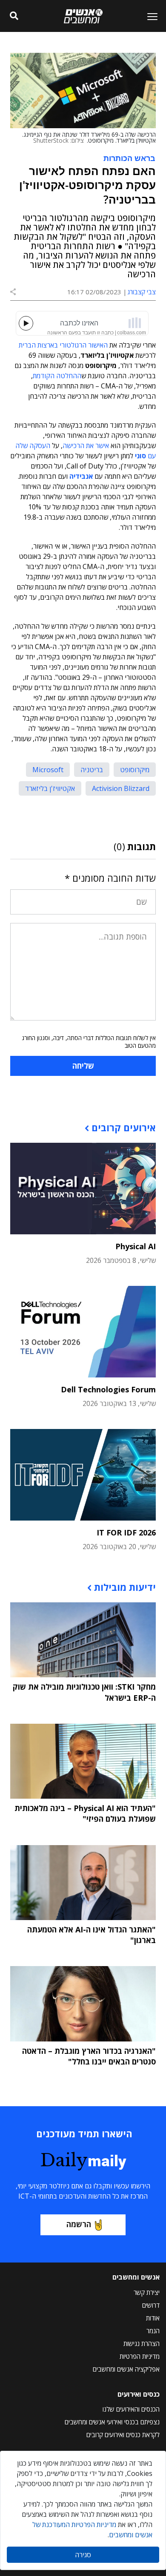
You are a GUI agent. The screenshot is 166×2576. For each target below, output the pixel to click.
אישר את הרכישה (86, 446)
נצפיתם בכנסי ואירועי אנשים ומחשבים (112, 2422)
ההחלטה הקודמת (57, 376)
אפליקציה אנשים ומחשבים (126, 2369)
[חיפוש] (14, 16)
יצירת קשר (147, 2292)
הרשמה (79, 2224)
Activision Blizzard (121, 788)
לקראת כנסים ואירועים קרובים (123, 2435)
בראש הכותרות (129, 158)
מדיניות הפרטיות (140, 2356)
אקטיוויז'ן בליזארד (50, 788)
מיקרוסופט (135, 770)
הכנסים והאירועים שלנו (131, 2409)
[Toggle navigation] (149, 16)
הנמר (153, 2331)
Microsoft (48, 770)
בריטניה (92, 770)
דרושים (151, 2305)
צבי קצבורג (142, 292)
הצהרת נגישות (142, 2343)
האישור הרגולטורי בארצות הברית (63, 345)
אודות (153, 2318)
